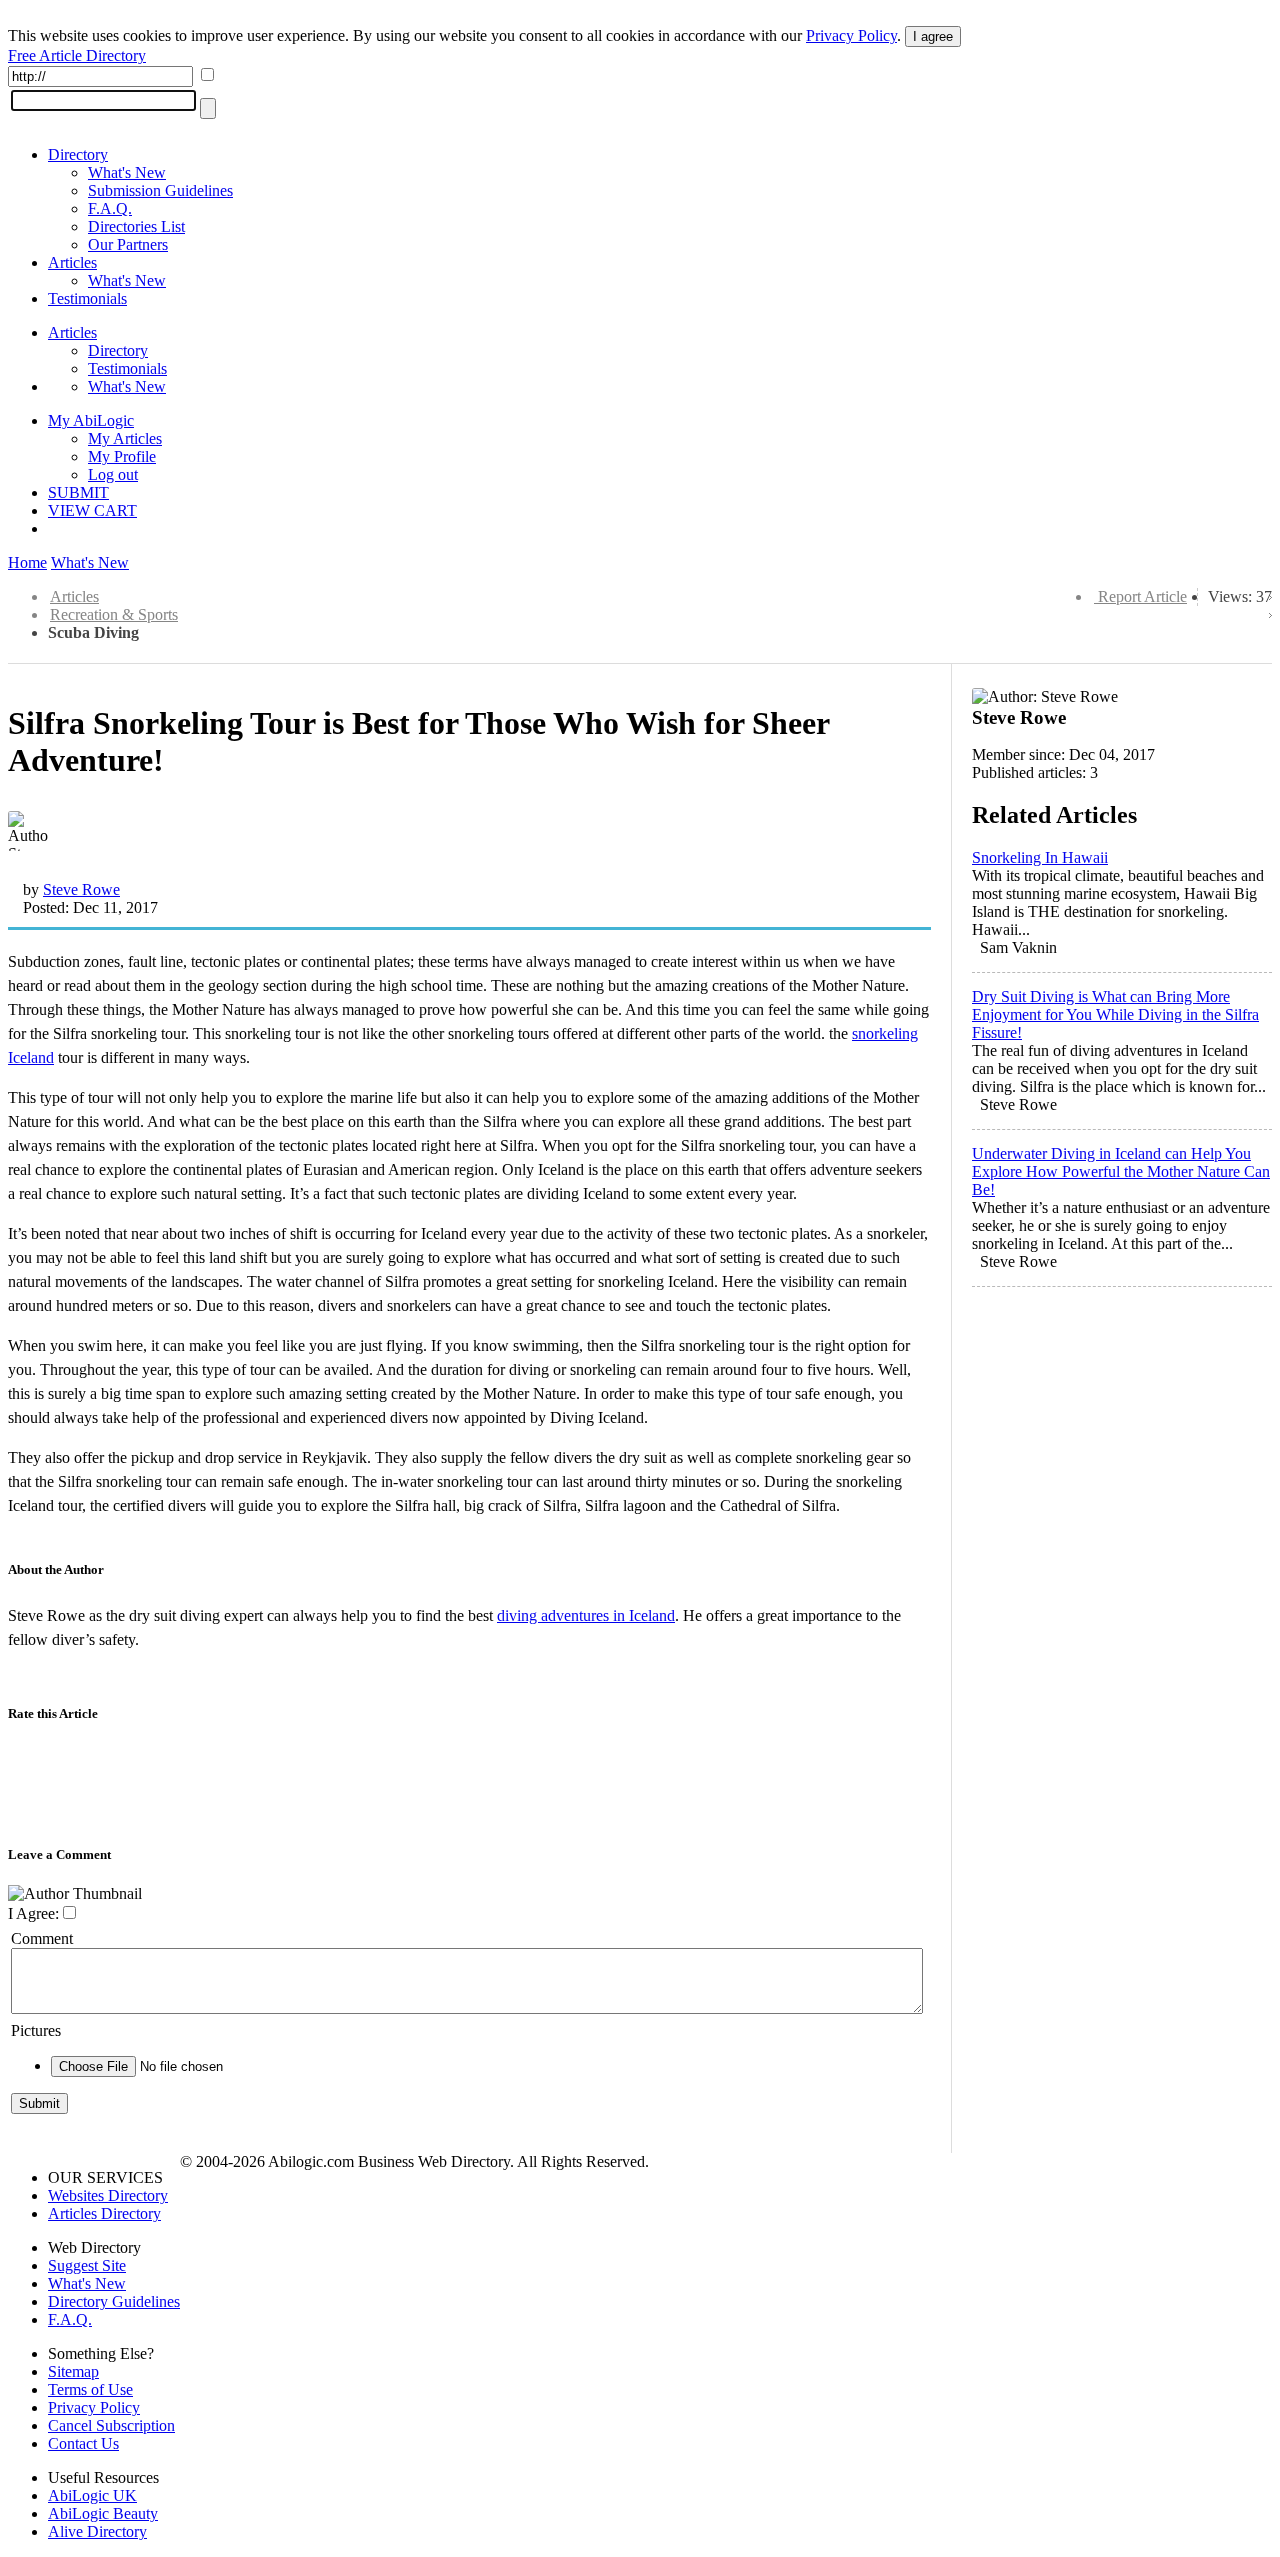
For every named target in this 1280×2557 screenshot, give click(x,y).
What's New (127, 172)
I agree (933, 36)
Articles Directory (104, 2213)
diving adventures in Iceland (586, 1615)
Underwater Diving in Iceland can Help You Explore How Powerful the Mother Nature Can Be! (1121, 1171)
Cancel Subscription (111, 2425)
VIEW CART (92, 510)
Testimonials (87, 298)
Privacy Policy (851, 35)
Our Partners (128, 244)
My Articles (125, 438)
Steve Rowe (81, 889)
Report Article (1142, 596)
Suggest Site (87, 2265)
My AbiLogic (91, 420)
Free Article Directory (77, 55)
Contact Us (83, 2443)
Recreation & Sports (114, 614)
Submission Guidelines (160, 190)
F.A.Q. (110, 208)
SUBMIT (78, 492)
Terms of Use (90, 2389)
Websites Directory (108, 2195)
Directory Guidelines (114, 2301)
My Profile (122, 456)
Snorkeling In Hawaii (1040, 857)
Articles (72, 262)
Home (27, 562)
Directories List (136, 226)
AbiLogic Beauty (103, 2513)
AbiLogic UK (92, 2495)
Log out (113, 474)
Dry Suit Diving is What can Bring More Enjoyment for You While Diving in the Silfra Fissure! (1115, 1014)
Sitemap (73, 2371)
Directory (78, 154)
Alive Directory (97, 2531)
